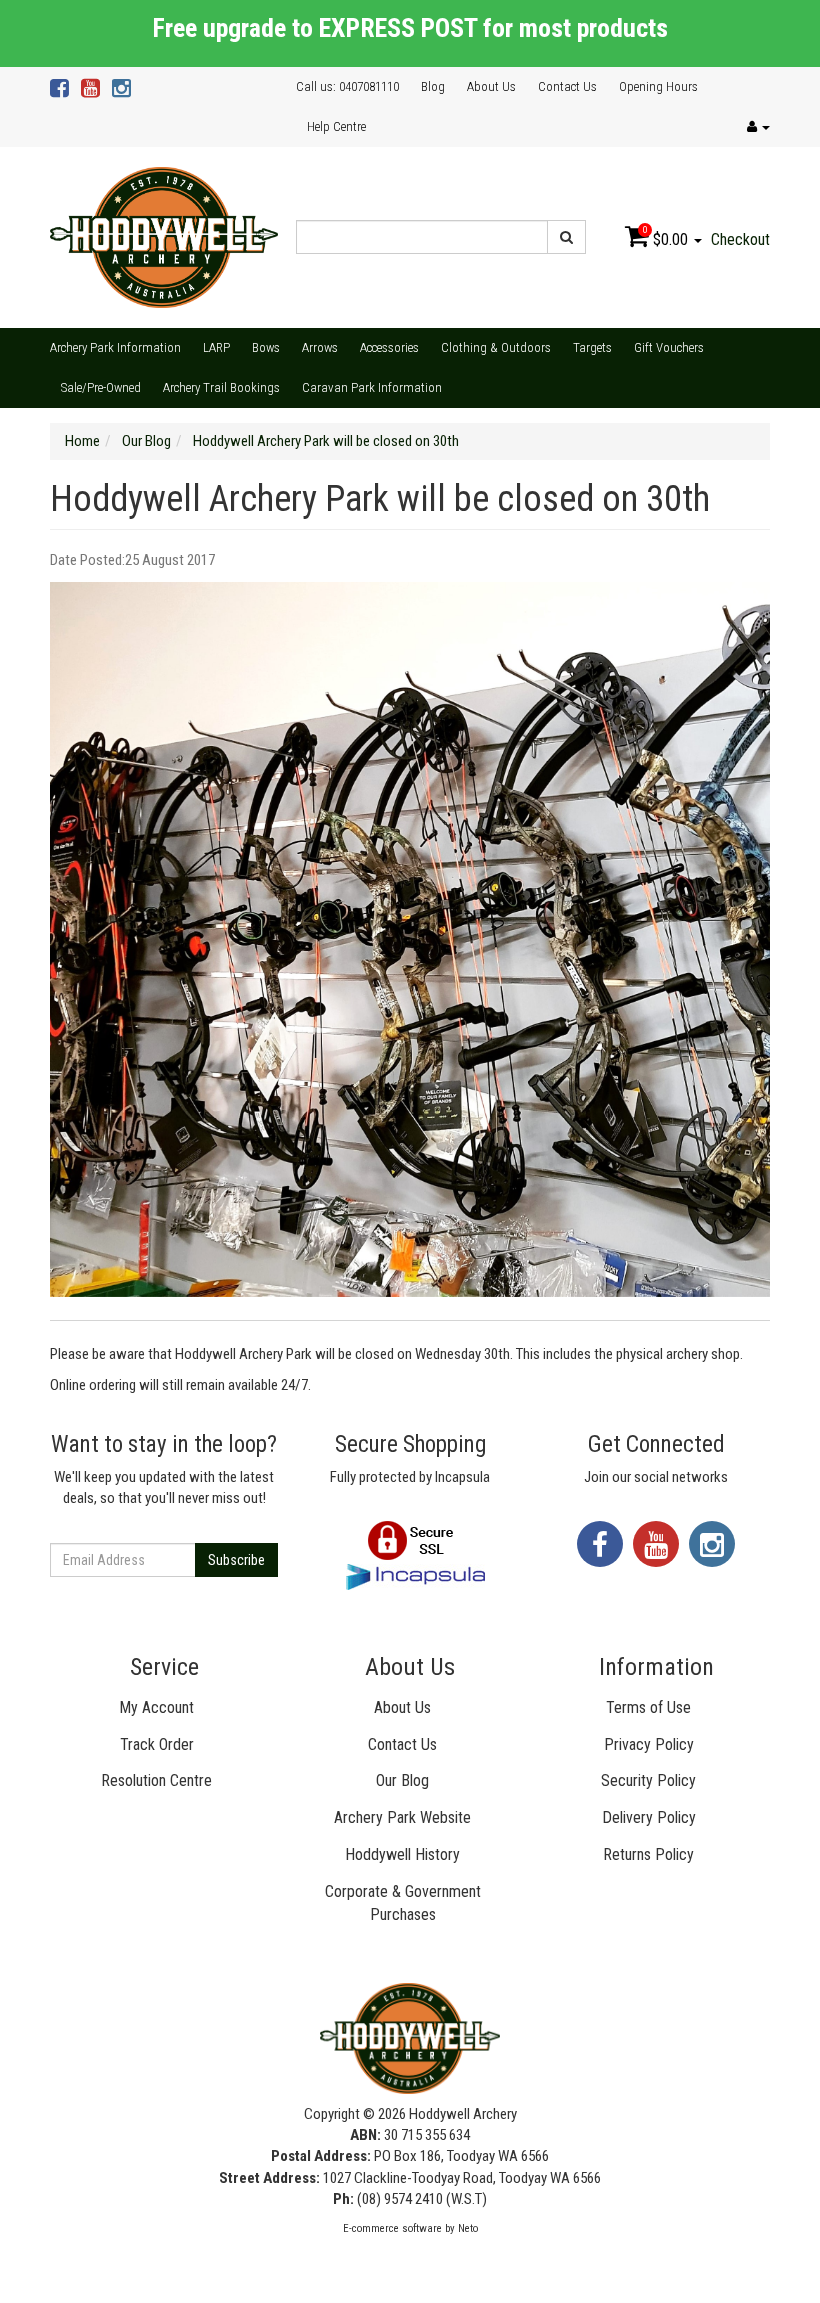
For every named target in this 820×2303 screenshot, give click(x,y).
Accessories (389, 347)
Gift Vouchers (669, 347)
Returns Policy (648, 1854)
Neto (468, 2228)
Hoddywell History (402, 1854)
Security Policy (648, 1780)
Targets (592, 347)
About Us (491, 86)
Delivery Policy (649, 1817)
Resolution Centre (156, 1780)
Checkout (740, 239)
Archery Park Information (115, 347)
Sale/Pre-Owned (101, 387)
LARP (216, 347)
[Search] (566, 237)
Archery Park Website (402, 1817)
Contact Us (567, 86)
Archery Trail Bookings (221, 387)
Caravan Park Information (372, 387)
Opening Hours (658, 86)
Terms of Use (648, 1707)
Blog (433, 86)
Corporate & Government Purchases (403, 1903)
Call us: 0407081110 (347, 86)
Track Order (157, 1744)
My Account (156, 1707)
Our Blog (402, 1780)
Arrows (320, 347)
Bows (266, 347)
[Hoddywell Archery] (164, 236)
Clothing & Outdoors (496, 347)
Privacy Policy (649, 1744)
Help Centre (336, 126)
